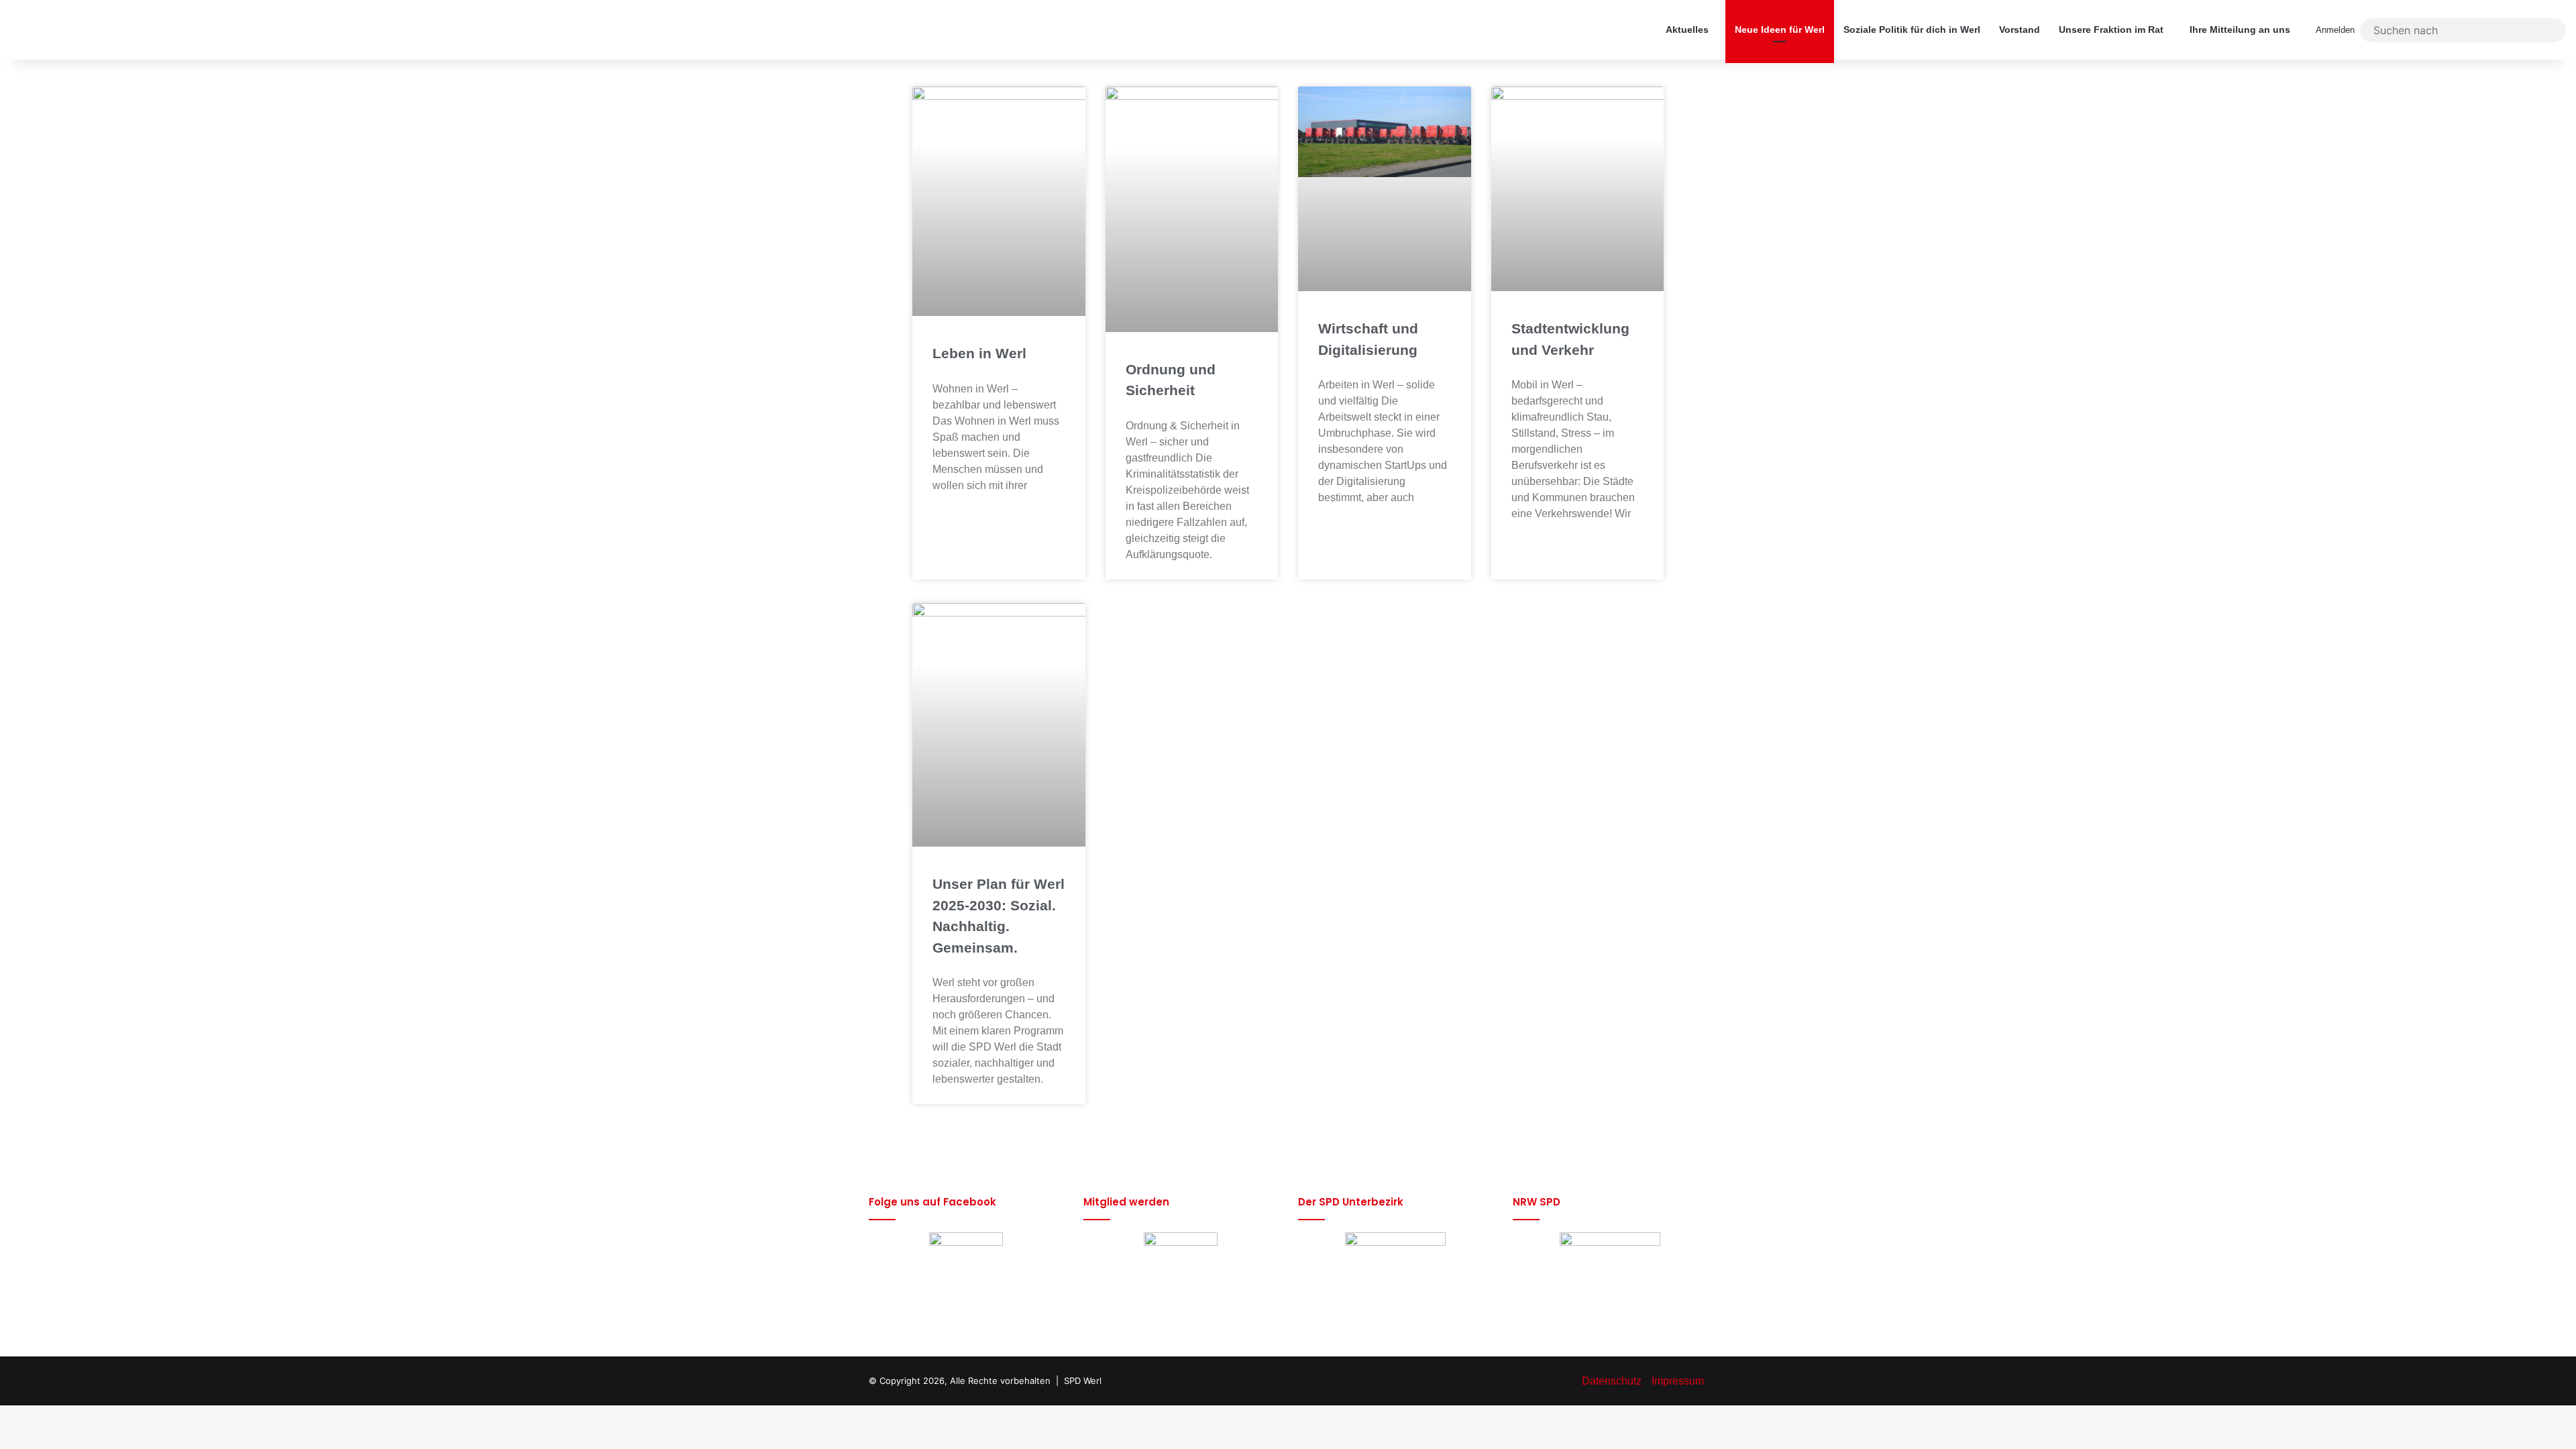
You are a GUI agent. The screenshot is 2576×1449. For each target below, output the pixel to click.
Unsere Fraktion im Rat (2111, 30)
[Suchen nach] (2553, 30)
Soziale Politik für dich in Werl (1912, 30)
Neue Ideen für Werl (1780, 30)
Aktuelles (1687, 30)
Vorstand (2020, 30)
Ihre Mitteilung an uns (2240, 30)
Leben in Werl (979, 353)
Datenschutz (1612, 1381)
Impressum (1678, 1381)
